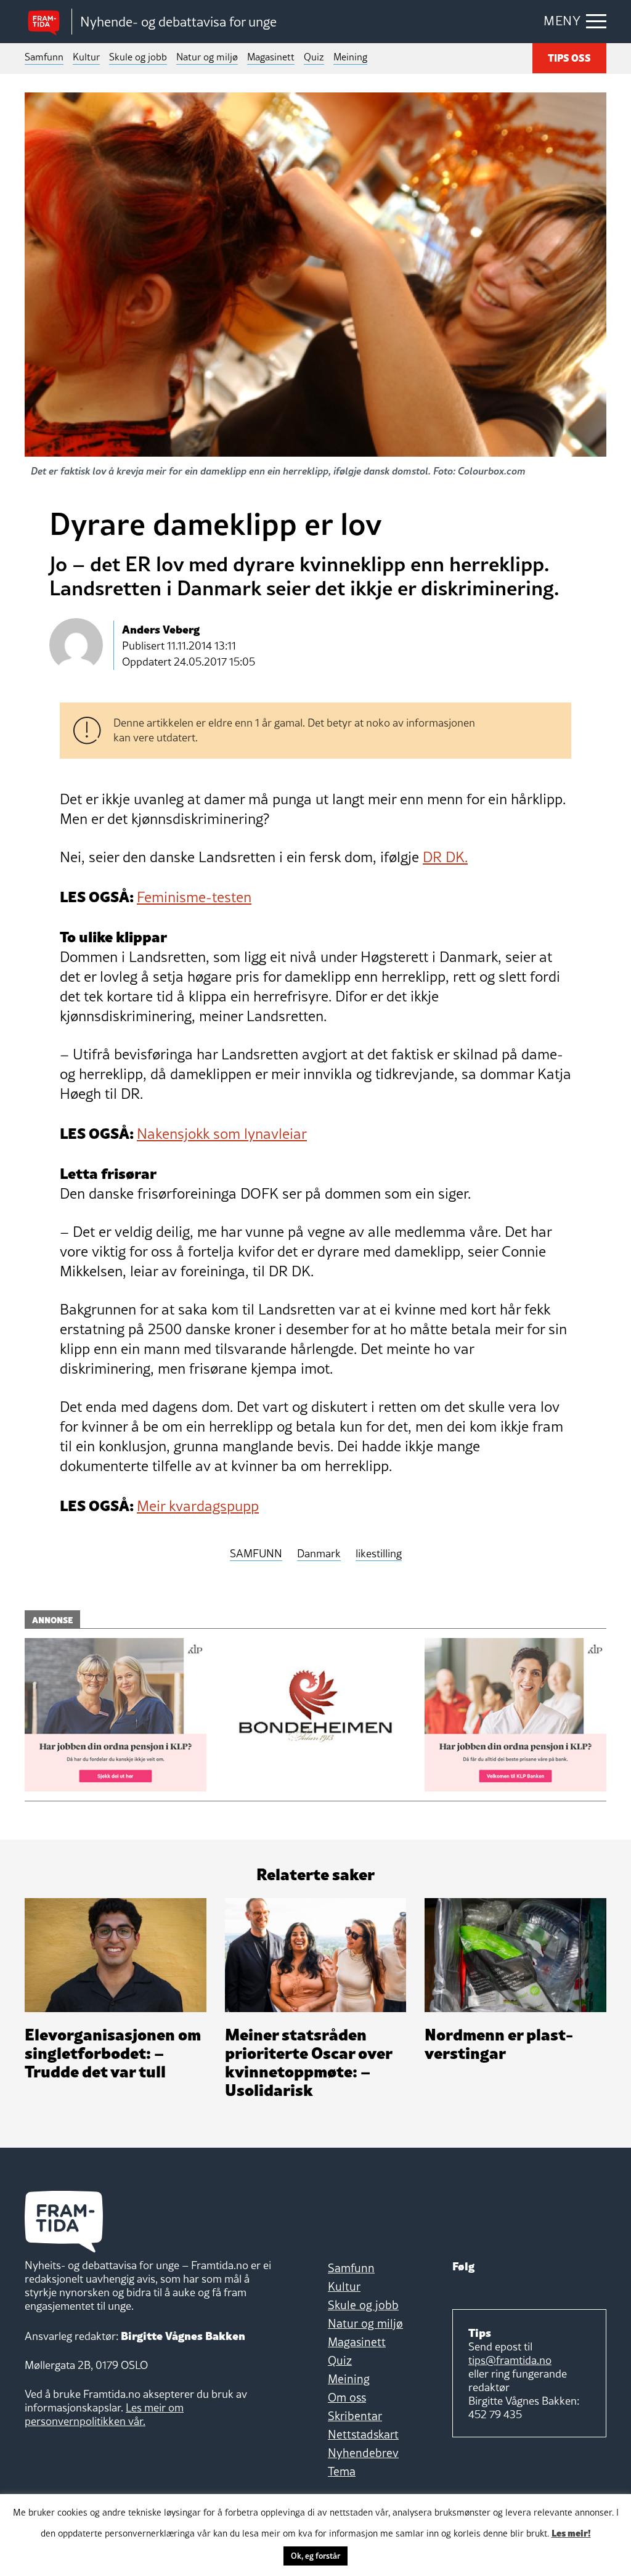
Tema (342, 2471)
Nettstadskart (363, 2434)
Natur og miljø (207, 57)
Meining (350, 57)
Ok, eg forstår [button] (315, 2556)
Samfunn (44, 57)
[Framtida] (48, 22)
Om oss (347, 2397)
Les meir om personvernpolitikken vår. (104, 2414)
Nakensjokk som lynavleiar (222, 1134)
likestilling (379, 1554)
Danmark (319, 1554)
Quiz (314, 57)
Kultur (86, 57)
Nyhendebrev (363, 2453)
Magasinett (271, 57)
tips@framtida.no (510, 2360)
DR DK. (445, 857)
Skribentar (355, 2416)
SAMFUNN (256, 1554)
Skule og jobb (138, 57)
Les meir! (571, 2532)
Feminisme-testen (194, 897)
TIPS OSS (569, 57)
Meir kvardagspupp (198, 1506)
